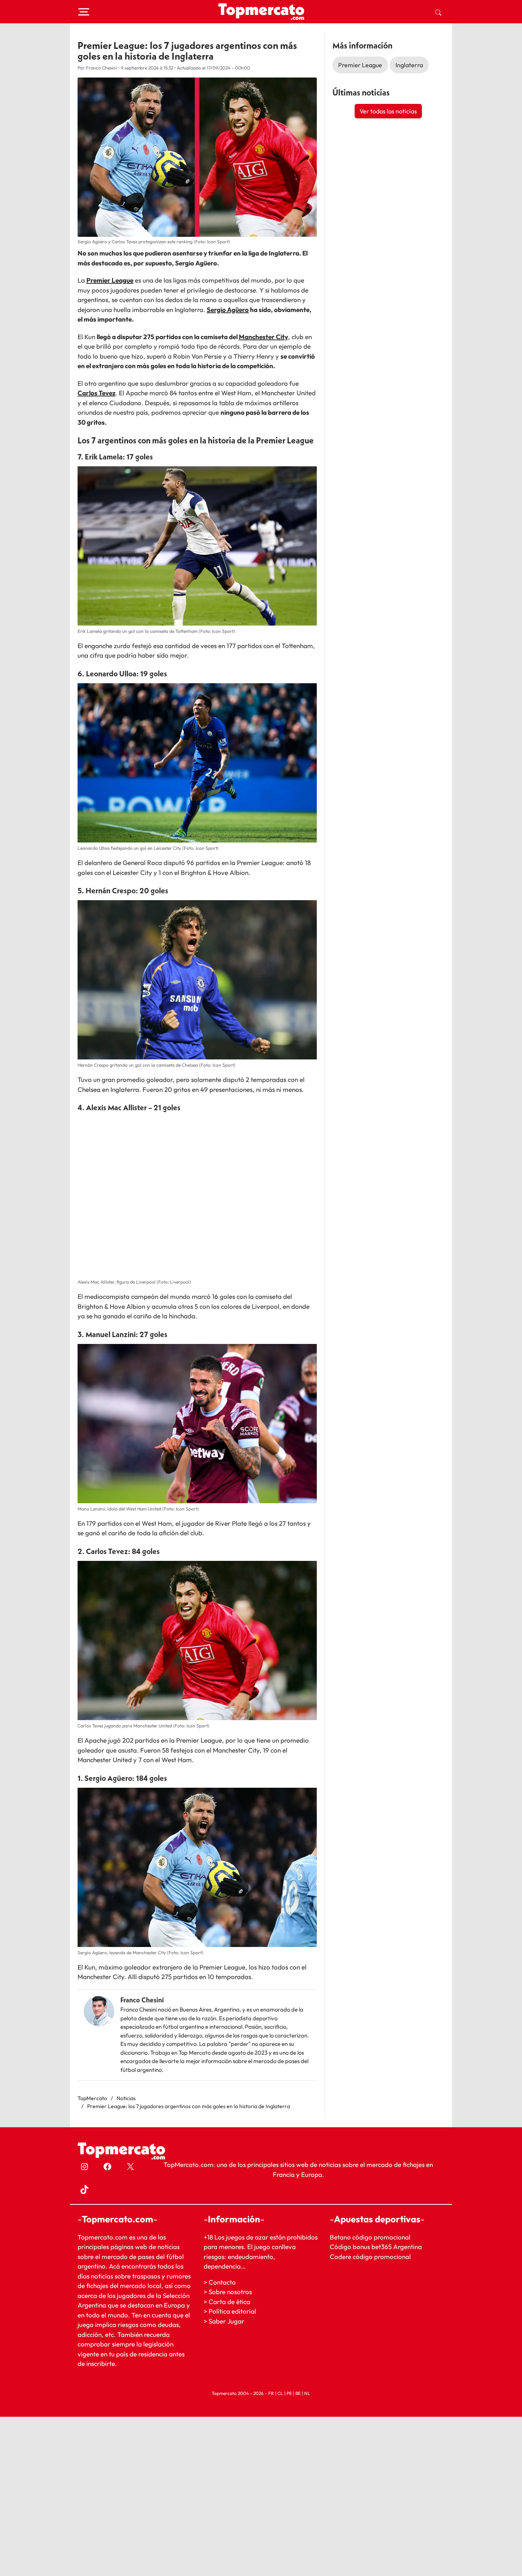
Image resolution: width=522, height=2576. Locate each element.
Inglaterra (409, 65)
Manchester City (263, 337)
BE (298, 2393)
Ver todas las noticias (388, 111)
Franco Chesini (142, 2000)
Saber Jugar (226, 2321)
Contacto (222, 2282)
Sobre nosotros (230, 2292)
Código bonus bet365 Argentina (376, 2247)
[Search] (438, 12)
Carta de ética (229, 2302)
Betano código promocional (370, 2237)
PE (289, 2393)
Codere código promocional (370, 2257)
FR (271, 2393)
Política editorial (232, 2312)
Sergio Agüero (228, 310)
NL (307, 2393)
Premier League (110, 280)
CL (280, 2393)
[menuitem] (438, 12)
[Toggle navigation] (84, 12)
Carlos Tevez (96, 393)
